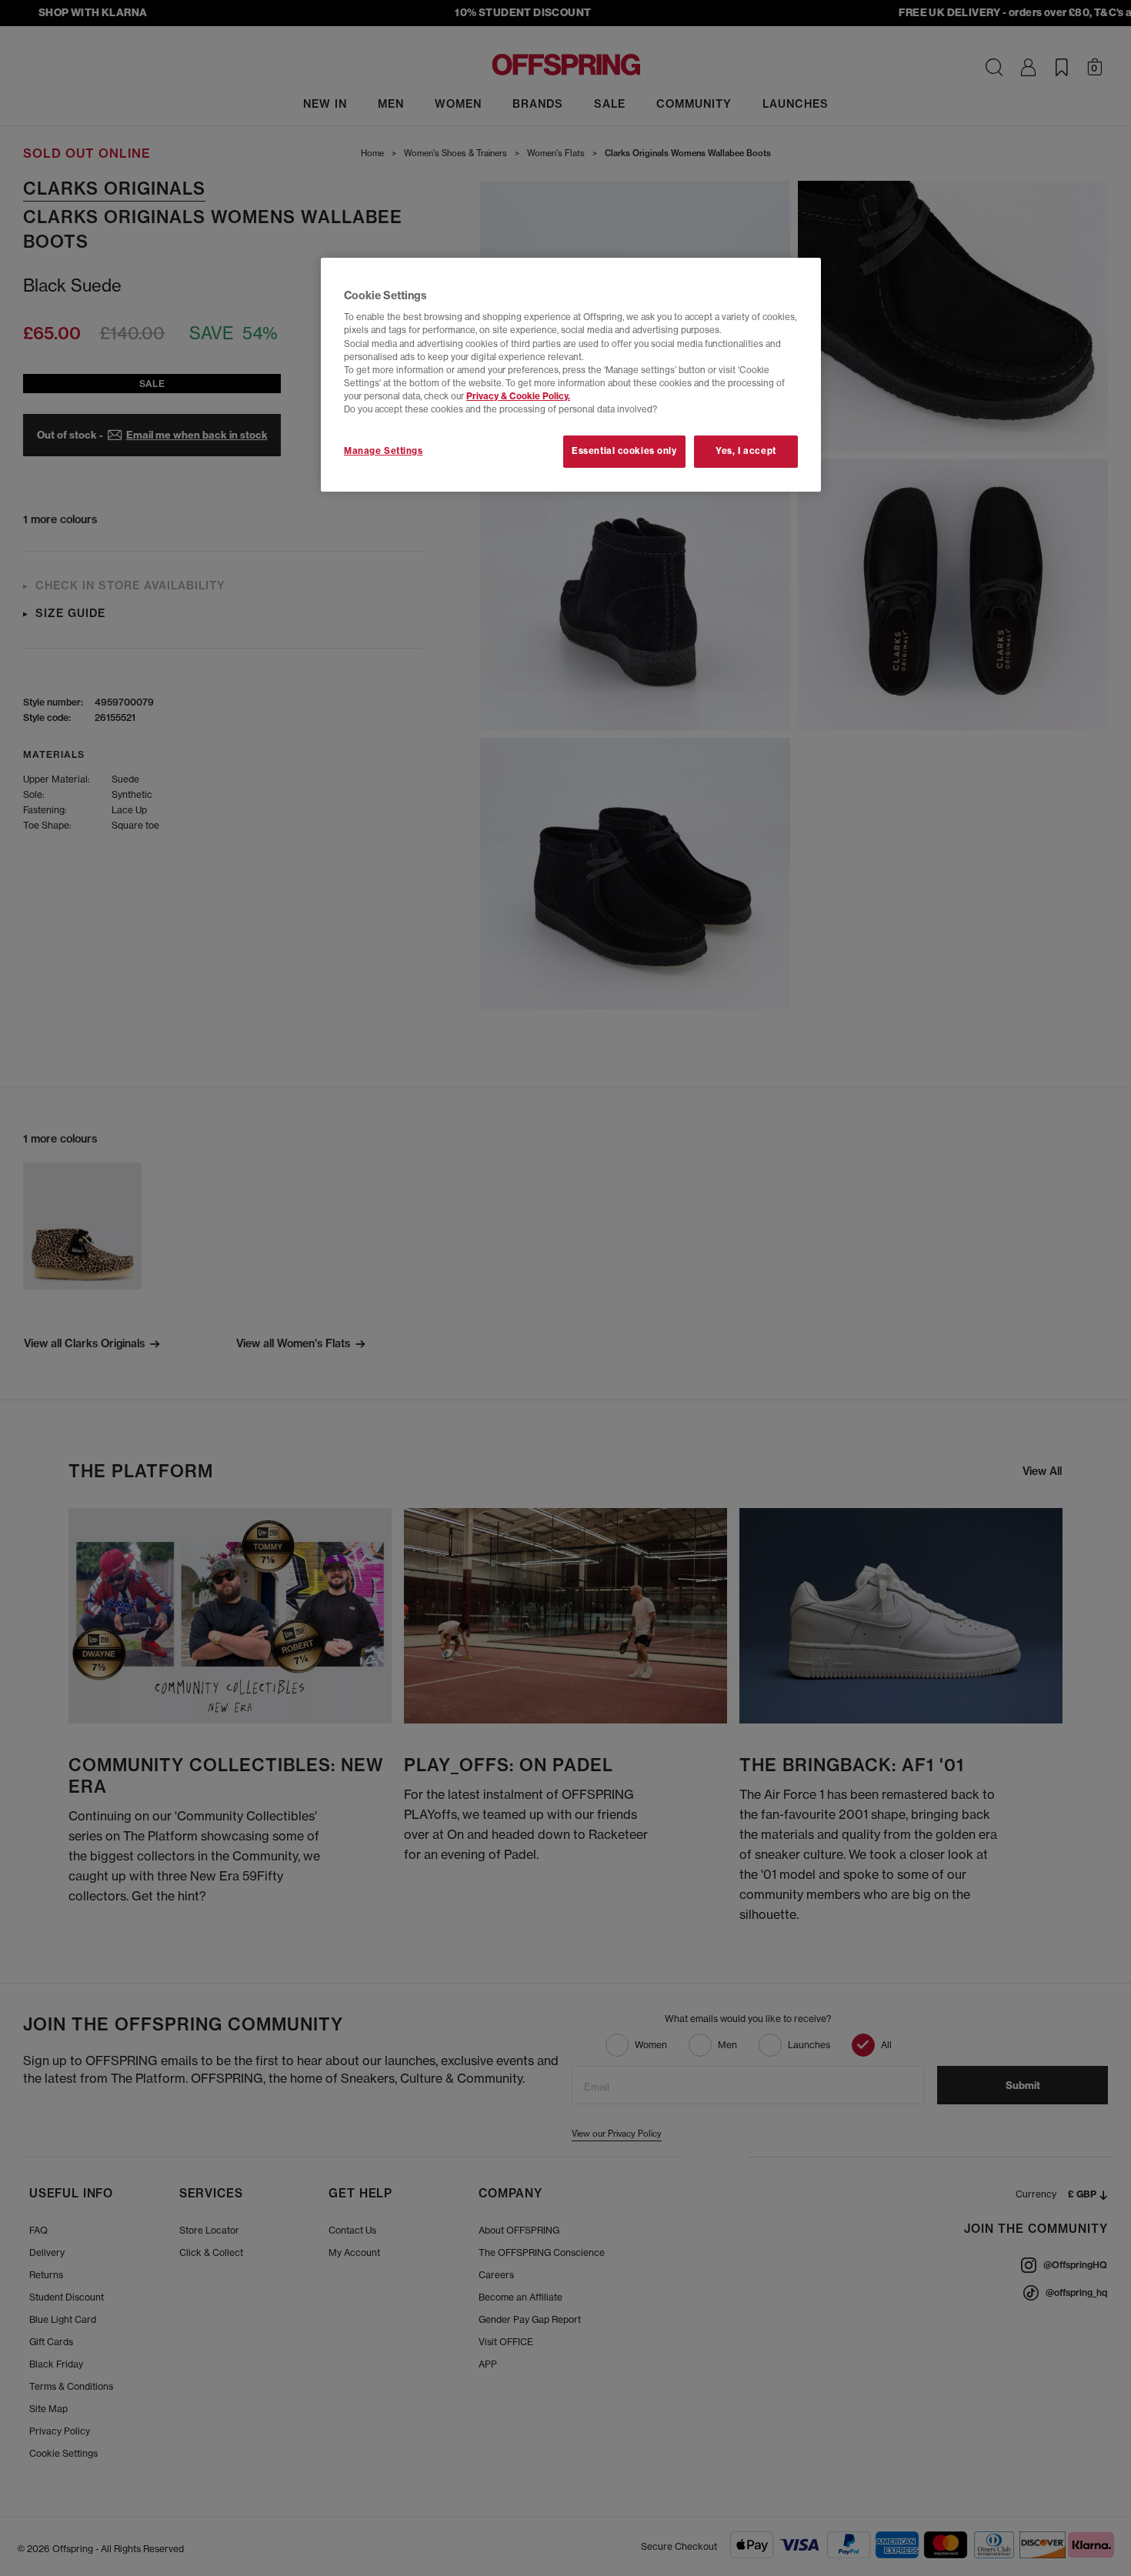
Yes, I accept (746, 451)
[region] (571, 375)
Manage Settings (384, 451)
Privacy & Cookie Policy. (518, 396)
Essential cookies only (624, 451)
